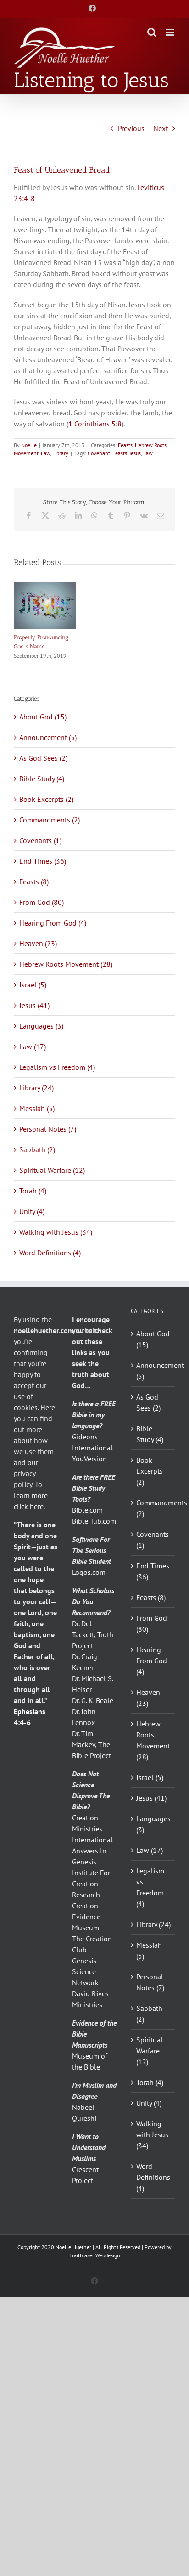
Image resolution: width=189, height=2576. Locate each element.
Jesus (135, 453)
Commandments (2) (50, 820)
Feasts (125, 445)
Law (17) (33, 1046)
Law (45, 453)
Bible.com (87, 1510)
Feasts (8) (34, 882)
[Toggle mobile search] (152, 32)
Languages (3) (41, 1026)
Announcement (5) (48, 737)
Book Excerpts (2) (46, 799)
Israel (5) (33, 985)
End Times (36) (43, 861)
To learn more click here (31, 1495)
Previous (131, 128)
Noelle (29, 445)
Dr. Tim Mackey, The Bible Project (92, 1744)
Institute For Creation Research (91, 1884)
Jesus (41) (34, 1005)
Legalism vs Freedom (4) (57, 1067)
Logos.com (89, 1572)
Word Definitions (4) (50, 1253)
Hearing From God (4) (53, 923)
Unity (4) (32, 1211)
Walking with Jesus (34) (56, 1232)
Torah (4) (33, 1191)
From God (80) (42, 902)
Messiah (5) (37, 1108)
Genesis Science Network (85, 1971)
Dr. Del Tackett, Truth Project (93, 1634)
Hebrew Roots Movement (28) (66, 964)
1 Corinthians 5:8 (95, 424)
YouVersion (89, 1459)
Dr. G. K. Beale (93, 1700)
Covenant (99, 453)
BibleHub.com (94, 1521)
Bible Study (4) (42, 779)
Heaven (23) (38, 943)
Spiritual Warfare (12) (52, 1170)
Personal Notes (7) (48, 1129)
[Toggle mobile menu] (170, 32)
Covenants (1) (40, 840)
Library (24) (36, 1088)
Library (60, 453)
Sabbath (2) (37, 1149)
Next (161, 128)
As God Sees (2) (43, 758)
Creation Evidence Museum (86, 1917)
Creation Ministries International (92, 1829)
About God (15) (43, 717)
